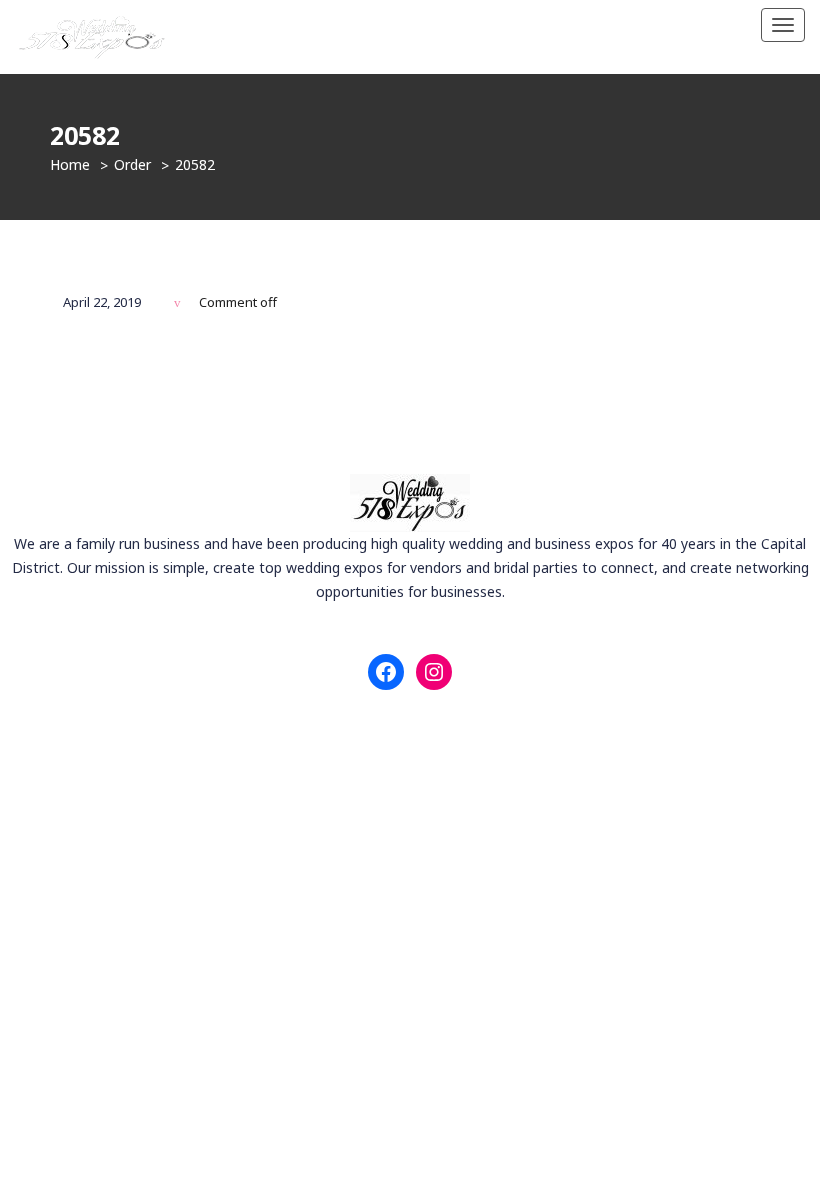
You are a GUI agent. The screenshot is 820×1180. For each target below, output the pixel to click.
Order (132, 164)
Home (70, 164)
